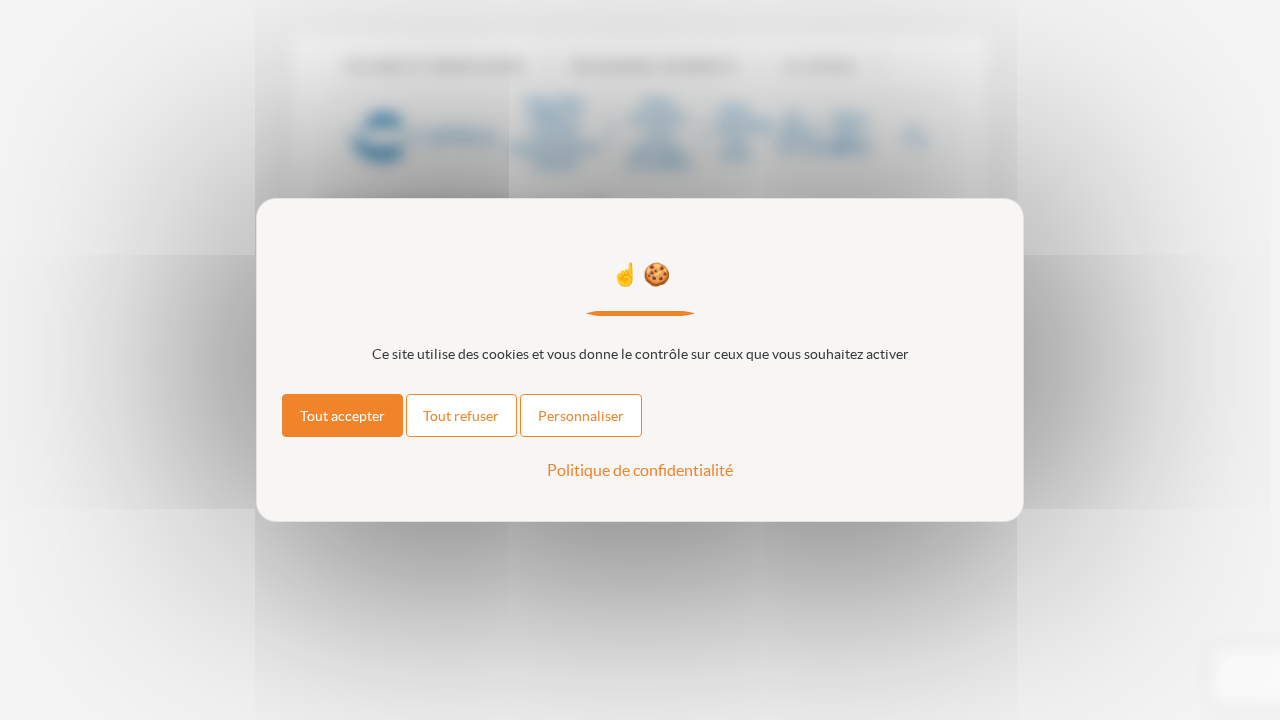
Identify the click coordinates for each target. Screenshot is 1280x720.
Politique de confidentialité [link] (640, 470)
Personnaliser (581, 416)
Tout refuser (461, 416)
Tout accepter (342, 416)
